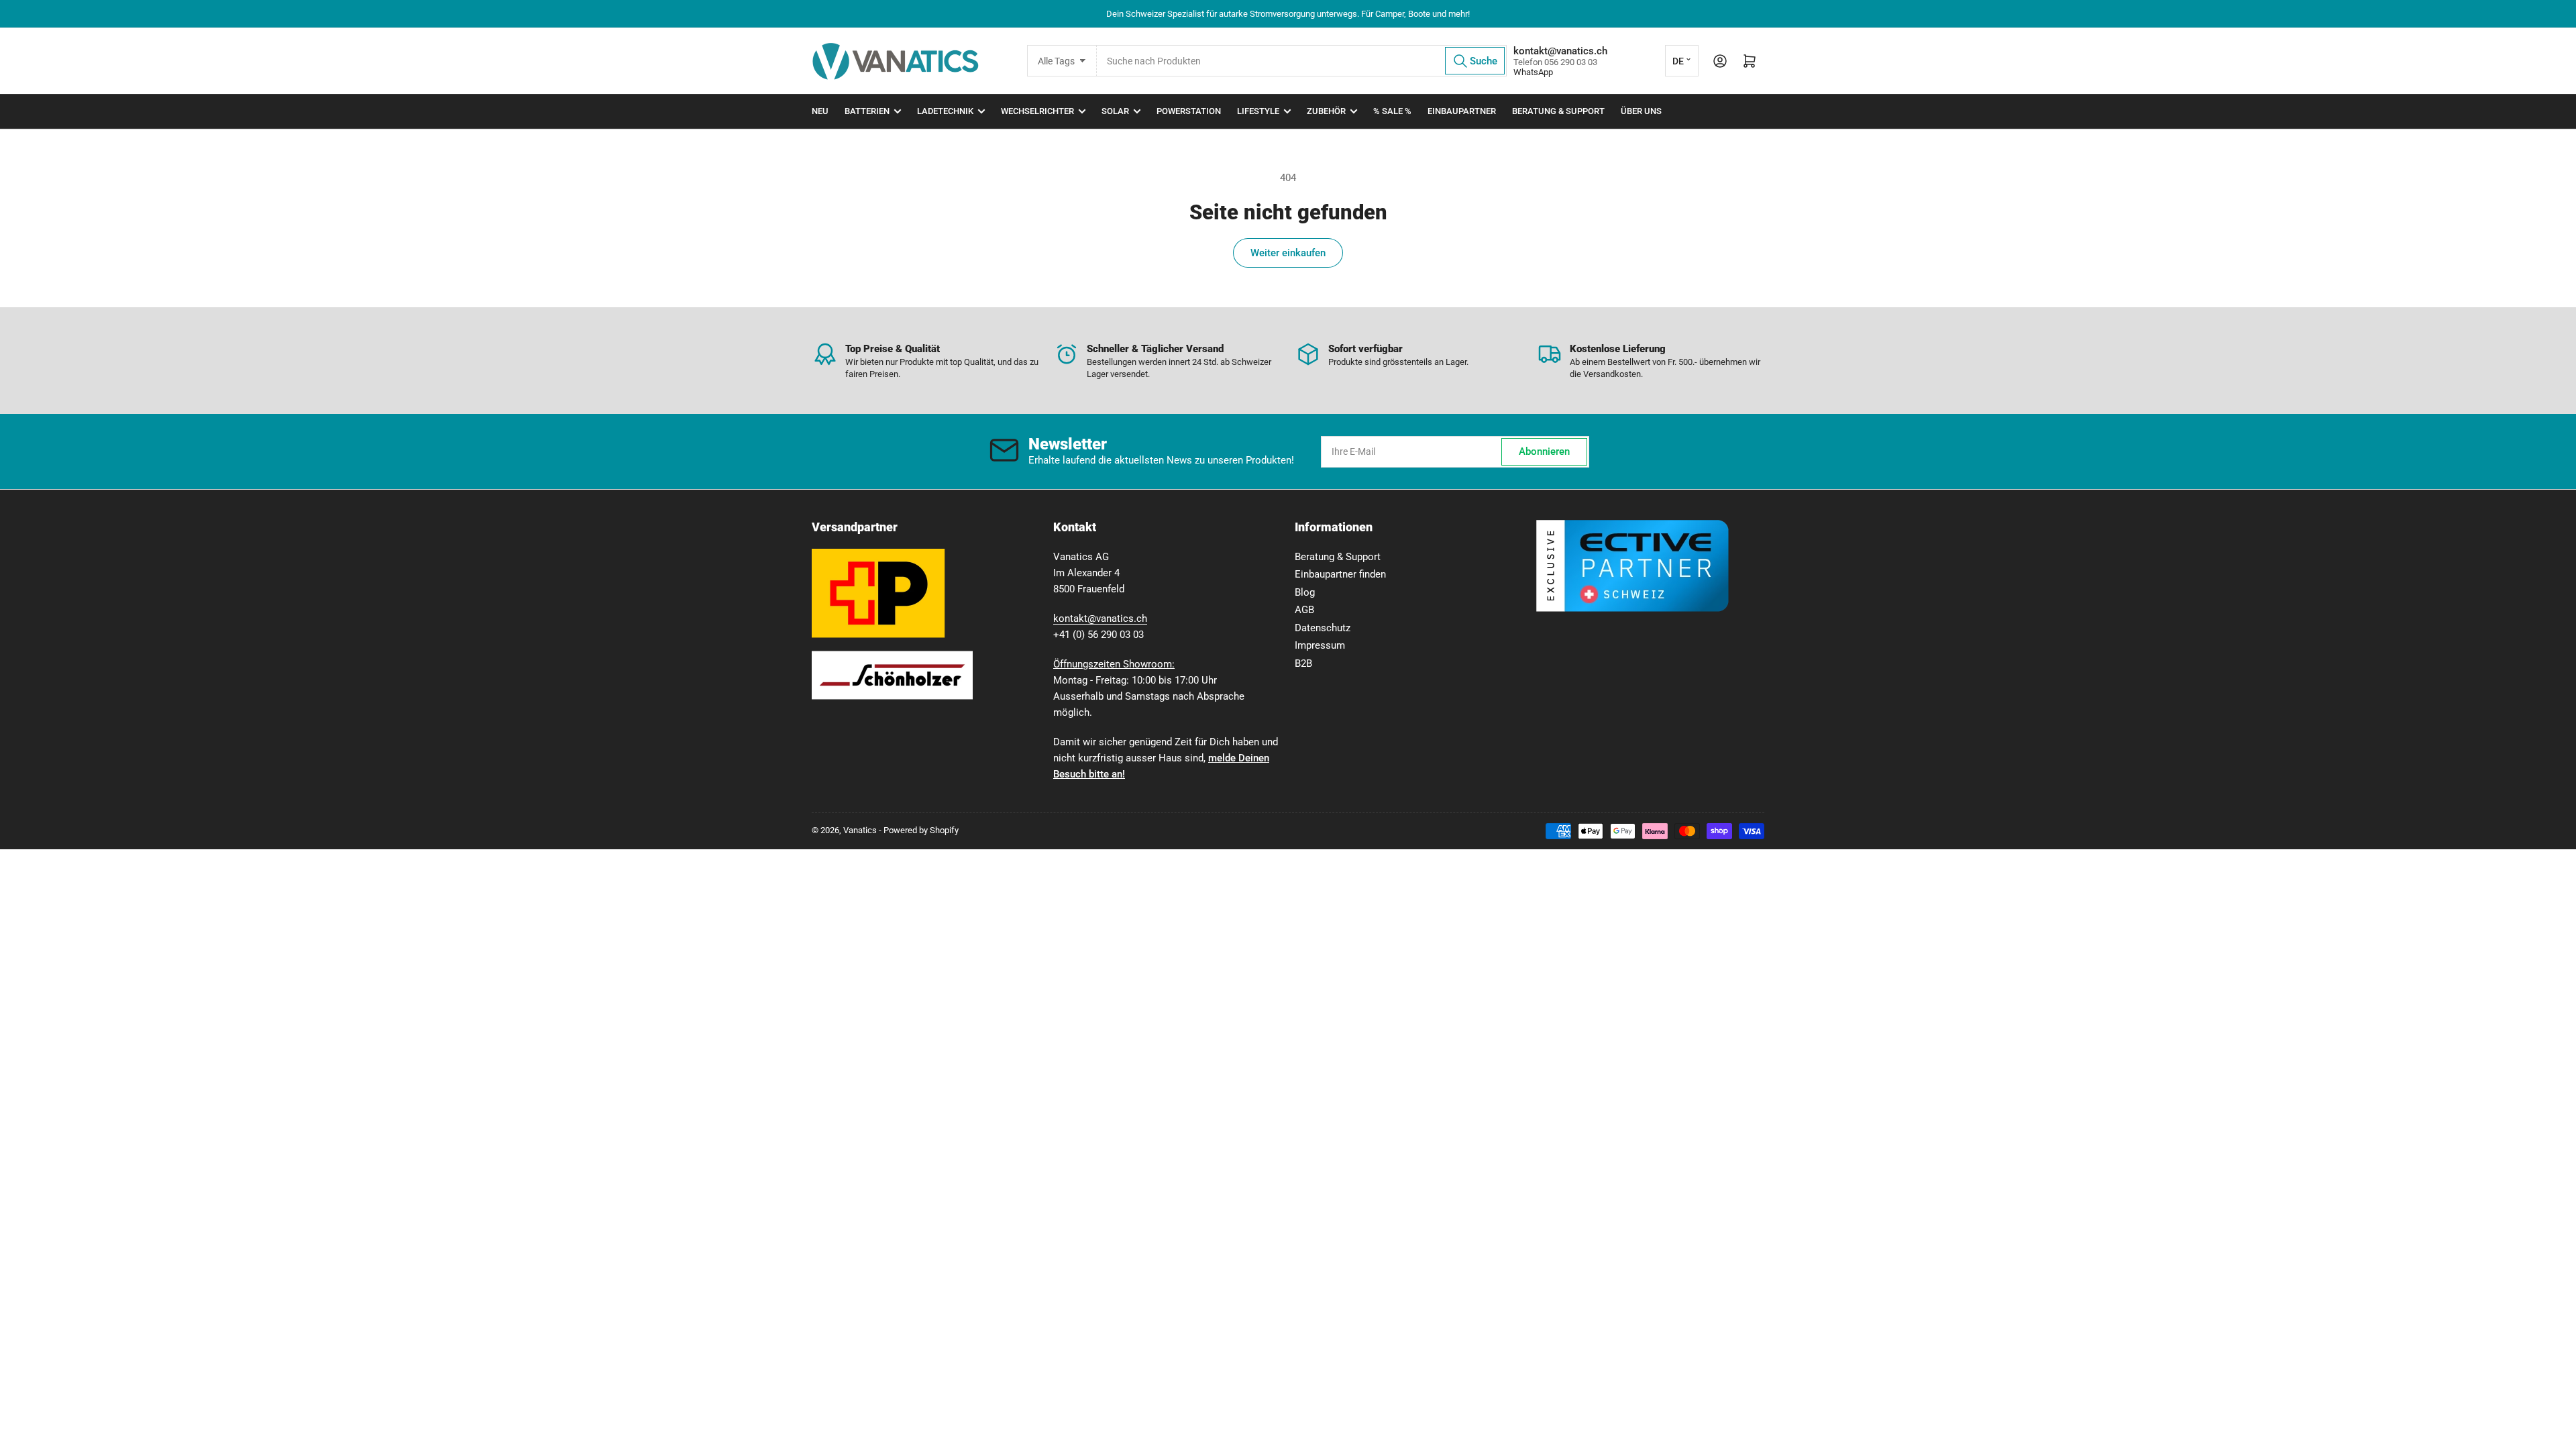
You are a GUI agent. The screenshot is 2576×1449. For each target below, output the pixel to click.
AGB (1304, 610)
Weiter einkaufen (1288, 253)
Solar (1115, 111)
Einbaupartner (1462, 111)
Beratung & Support (1558, 111)
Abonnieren (1544, 451)
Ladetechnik (945, 111)
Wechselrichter (1037, 111)
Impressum (1320, 645)
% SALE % (1392, 111)
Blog (1305, 592)
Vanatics (860, 830)
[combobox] (1301, 61)
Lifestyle (1258, 111)
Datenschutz (1323, 628)
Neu (820, 111)
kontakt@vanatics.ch (1100, 619)
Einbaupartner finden (1340, 574)
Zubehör (1326, 111)
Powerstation (1189, 111)
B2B (1303, 663)
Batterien (867, 111)
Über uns (1641, 111)
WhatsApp (1533, 72)
